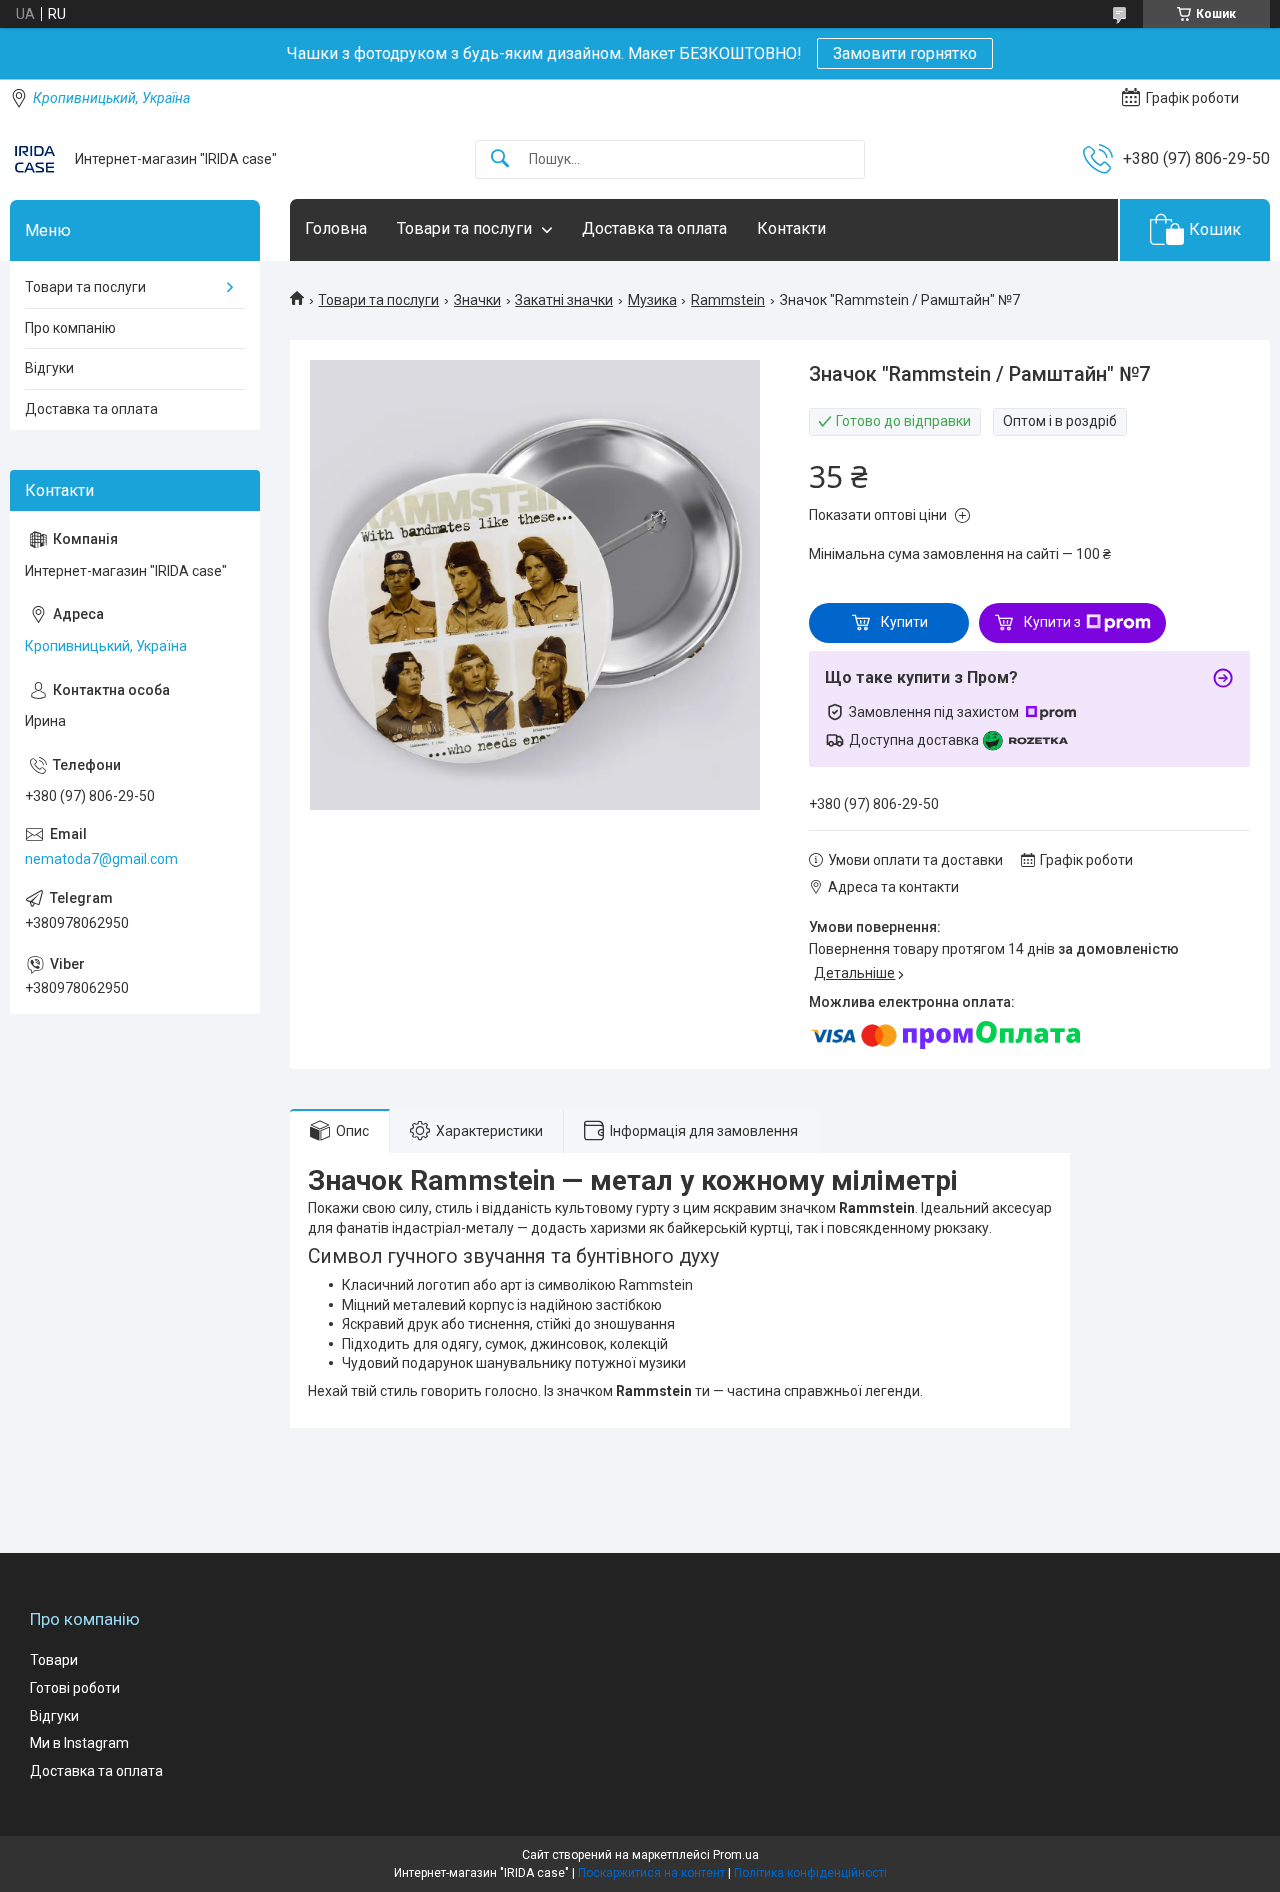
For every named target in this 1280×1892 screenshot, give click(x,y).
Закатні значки (564, 300)
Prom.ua (736, 1855)
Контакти (791, 228)
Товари (54, 1660)
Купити (904, 622)
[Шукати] (500, 159)
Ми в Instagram (79, 1743)
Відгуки (49, 368)
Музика (652, 300)
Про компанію (70, 328)
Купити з (1052, 622)
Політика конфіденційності (810, 1873)
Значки (477, 300)
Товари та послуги (464, 228)
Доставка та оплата (654, 228)
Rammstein (728, 300)
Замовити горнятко (905, 53)
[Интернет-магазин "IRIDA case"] (35, 159)
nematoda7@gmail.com (101, 859)
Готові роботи (75, 1688)
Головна (336, 228)
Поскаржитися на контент (651, 1873)
